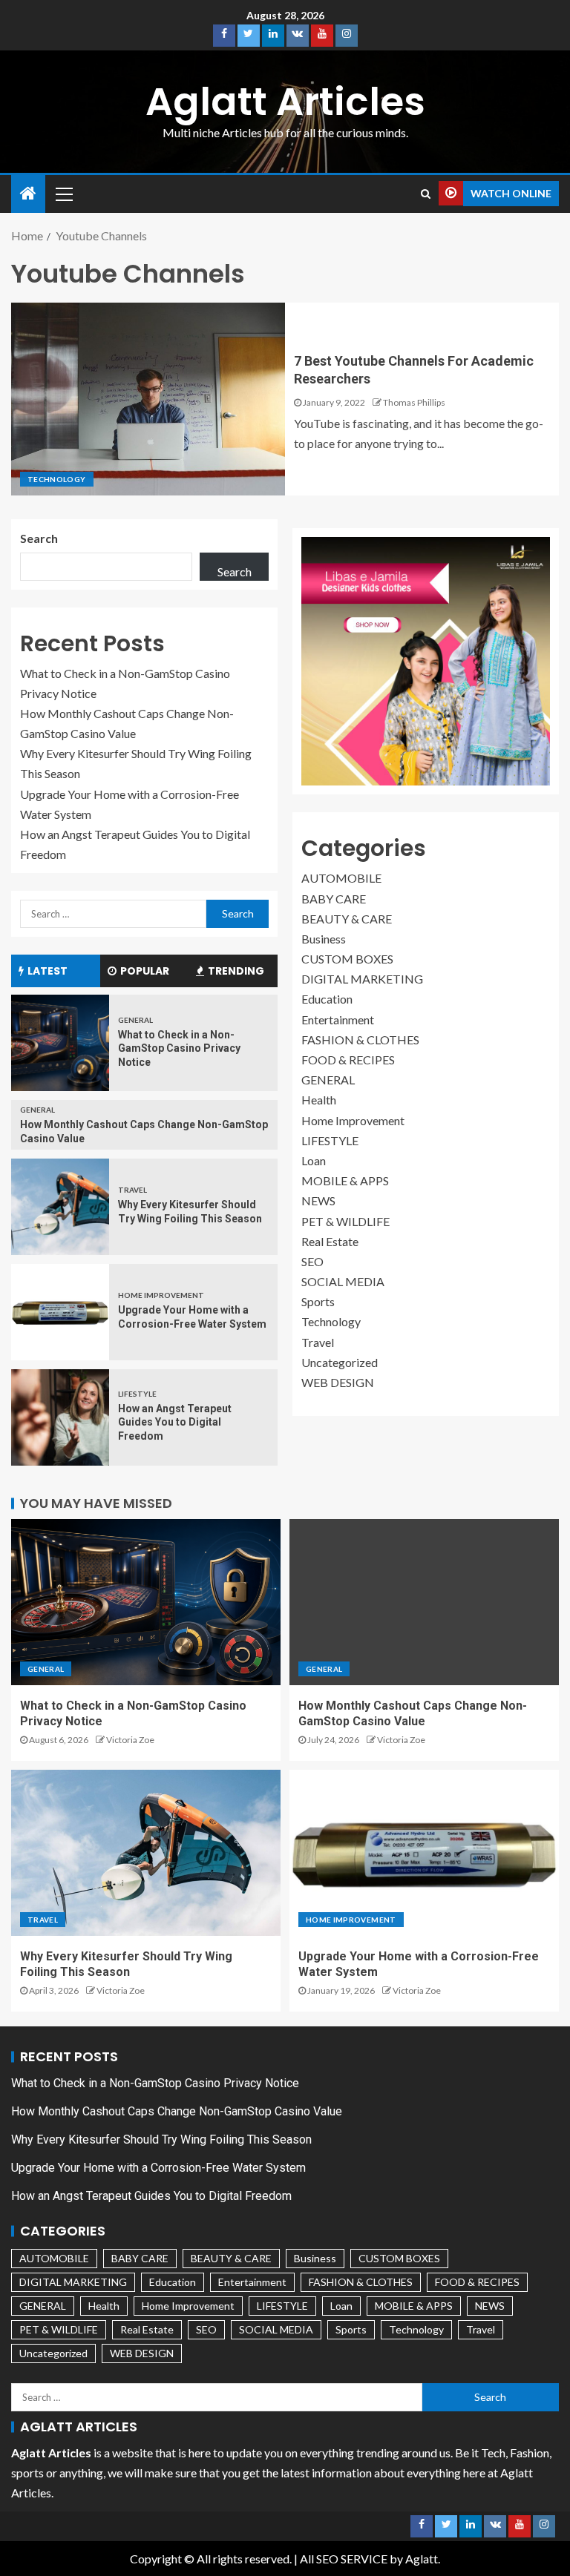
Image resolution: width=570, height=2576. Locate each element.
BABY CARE (334, 899)
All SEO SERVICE (344, 2559)
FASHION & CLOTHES (360, 1040)
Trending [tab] (236, 971)
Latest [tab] (47, 971)
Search (39, 538)
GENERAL (135, 1020)
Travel (132, 1190)
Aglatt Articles (285, 101)
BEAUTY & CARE (347, 919)
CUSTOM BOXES (347, 959)
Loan (314, 1160)
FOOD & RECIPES (348, 1060)
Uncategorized (340, 1362)
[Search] (426, 194)
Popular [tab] (145, 971)
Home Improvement (161, 1295)
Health (319, 1100)
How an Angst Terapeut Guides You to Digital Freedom (175, 1422)
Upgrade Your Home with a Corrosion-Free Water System (158, 2168)
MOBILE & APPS (345, 1180)
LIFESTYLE (137, 1394)
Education (327, 999)
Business (324, 939)
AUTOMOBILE (341, 878)
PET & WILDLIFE (345, 1221)
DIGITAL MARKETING (362, 979)
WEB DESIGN (338, 1382)
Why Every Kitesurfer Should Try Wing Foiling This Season (161, 2139)
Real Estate (330, 1241)
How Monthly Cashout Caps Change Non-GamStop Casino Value (177, 2111)
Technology (57, 479)
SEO (312, 1261)
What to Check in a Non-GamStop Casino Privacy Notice (179, 1048)
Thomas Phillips (414, 402)
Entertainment (338, 1019)
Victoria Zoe (130, 1740)
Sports (318, 1301)
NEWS (318, 1200)
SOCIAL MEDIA (343, 1281)
